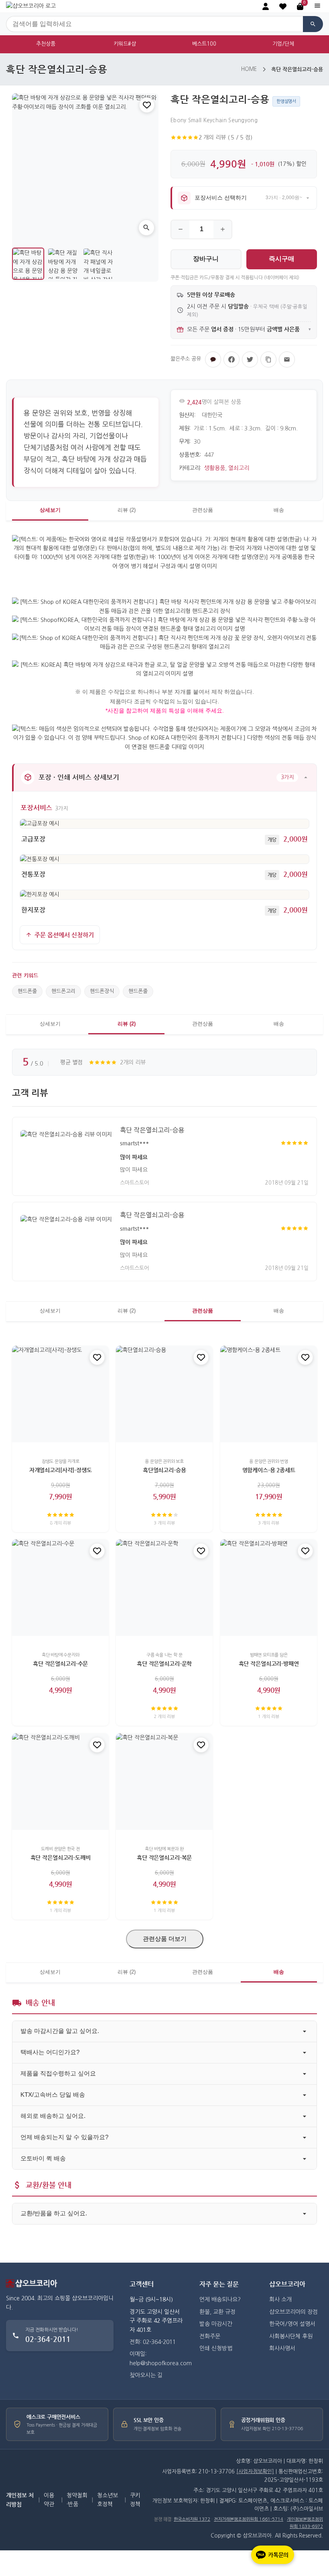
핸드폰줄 (27, 991)
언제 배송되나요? (220, 2299)
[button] (283, 6)
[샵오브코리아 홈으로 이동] (31, 6)
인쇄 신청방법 (216, 2348)
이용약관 (49, 2500)
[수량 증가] (222, 229)
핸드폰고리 (63, 991)
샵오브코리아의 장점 (293, 2312)
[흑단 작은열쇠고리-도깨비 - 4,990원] (60, 1782)
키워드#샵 (125, 44)
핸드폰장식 (102, 991)
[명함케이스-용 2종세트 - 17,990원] (269, 1394)
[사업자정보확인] (255, 2472)
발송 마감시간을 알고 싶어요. (60, 2031)
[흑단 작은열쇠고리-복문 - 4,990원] (164, 1782)
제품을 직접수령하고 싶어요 (58, 2073)
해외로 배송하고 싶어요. (53, 2116)
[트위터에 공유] (250, 359)
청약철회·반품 (77, 2500)
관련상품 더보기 (165, 1939)
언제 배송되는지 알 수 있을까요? (64, 2137)
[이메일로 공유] (287, 359)
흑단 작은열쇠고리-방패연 (268, 1663)
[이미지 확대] (146, 228)
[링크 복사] (268, 359)
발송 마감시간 (216, 2324)
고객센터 (142, 2284)
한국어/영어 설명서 (292, 2324)
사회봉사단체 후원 (291, 2336)
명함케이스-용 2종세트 (268, 1470)
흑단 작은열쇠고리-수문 (60, 1663)
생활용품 (215, 468)
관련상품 (203, 510)
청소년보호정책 (108, 2500)
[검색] (313, 24)
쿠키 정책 (135, 2500)
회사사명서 (282, 2348)
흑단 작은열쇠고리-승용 (152, 1130)
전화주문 (210, 2336)
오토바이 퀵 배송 (43, 2158)
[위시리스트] (147, 105)
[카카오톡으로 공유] (213, 359)
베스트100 (204, 44)
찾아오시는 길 (146, 2375)
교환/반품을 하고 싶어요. (54, 2213)
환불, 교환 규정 (217, 2312)
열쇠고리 (239, 468)
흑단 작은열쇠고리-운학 (164, 1663)
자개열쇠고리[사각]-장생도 (61, 1470)
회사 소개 (280, 2299)
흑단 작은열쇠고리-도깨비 (61, 1857)
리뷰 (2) (127, 510)
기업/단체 (283, 44)
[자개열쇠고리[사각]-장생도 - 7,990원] (60, 1394)
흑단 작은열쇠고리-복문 (164, 1857)
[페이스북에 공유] (232, 359)
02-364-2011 (48, 2339)
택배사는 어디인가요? (50, 2052)
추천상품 (46, 44)
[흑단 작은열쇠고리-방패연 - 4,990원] (269, 1588)
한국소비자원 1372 (192, 2519)
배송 (279, 510)
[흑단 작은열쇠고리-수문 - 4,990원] (60, 1588)
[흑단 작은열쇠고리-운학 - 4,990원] (164, 1588)
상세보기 (50, 510)
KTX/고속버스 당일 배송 (53, 2095)
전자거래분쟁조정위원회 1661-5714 (249, 2519)
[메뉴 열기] (317, 6)
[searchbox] (154, 24)
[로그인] (266, 6)
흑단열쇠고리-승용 (164, 1470)
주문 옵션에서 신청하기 (64, 935)
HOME (249, 69)
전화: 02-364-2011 (153, 2342)
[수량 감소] (180, 229)
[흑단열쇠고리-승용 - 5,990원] (164, 1394)
